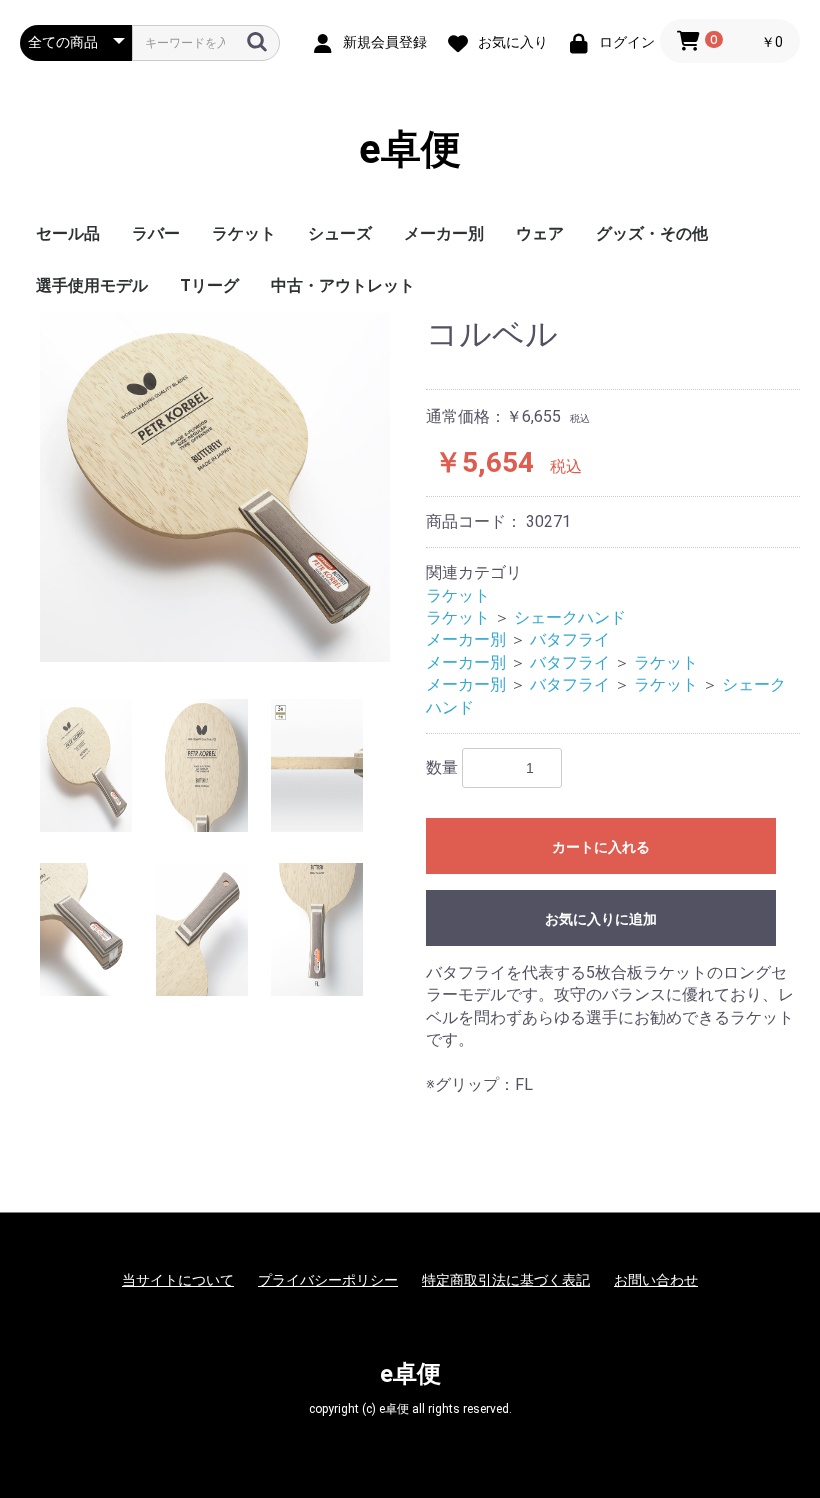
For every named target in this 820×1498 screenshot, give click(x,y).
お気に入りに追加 (601, 919)
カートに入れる (601, 847)
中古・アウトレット (343, 285)
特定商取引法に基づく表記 (506, 1280)
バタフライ (570, 639)
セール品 (68, 233)
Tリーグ (209, 285)
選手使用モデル (92, 285)
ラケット (244, 233)
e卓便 (410, 149)
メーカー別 (444, 233)
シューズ (340, 233)
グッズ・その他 (652, 233)
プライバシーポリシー (328, 1280)
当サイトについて (178, 1280)
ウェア (540, 233)
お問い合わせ (656, 1280)
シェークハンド (570, 617)
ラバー (156, 233)
